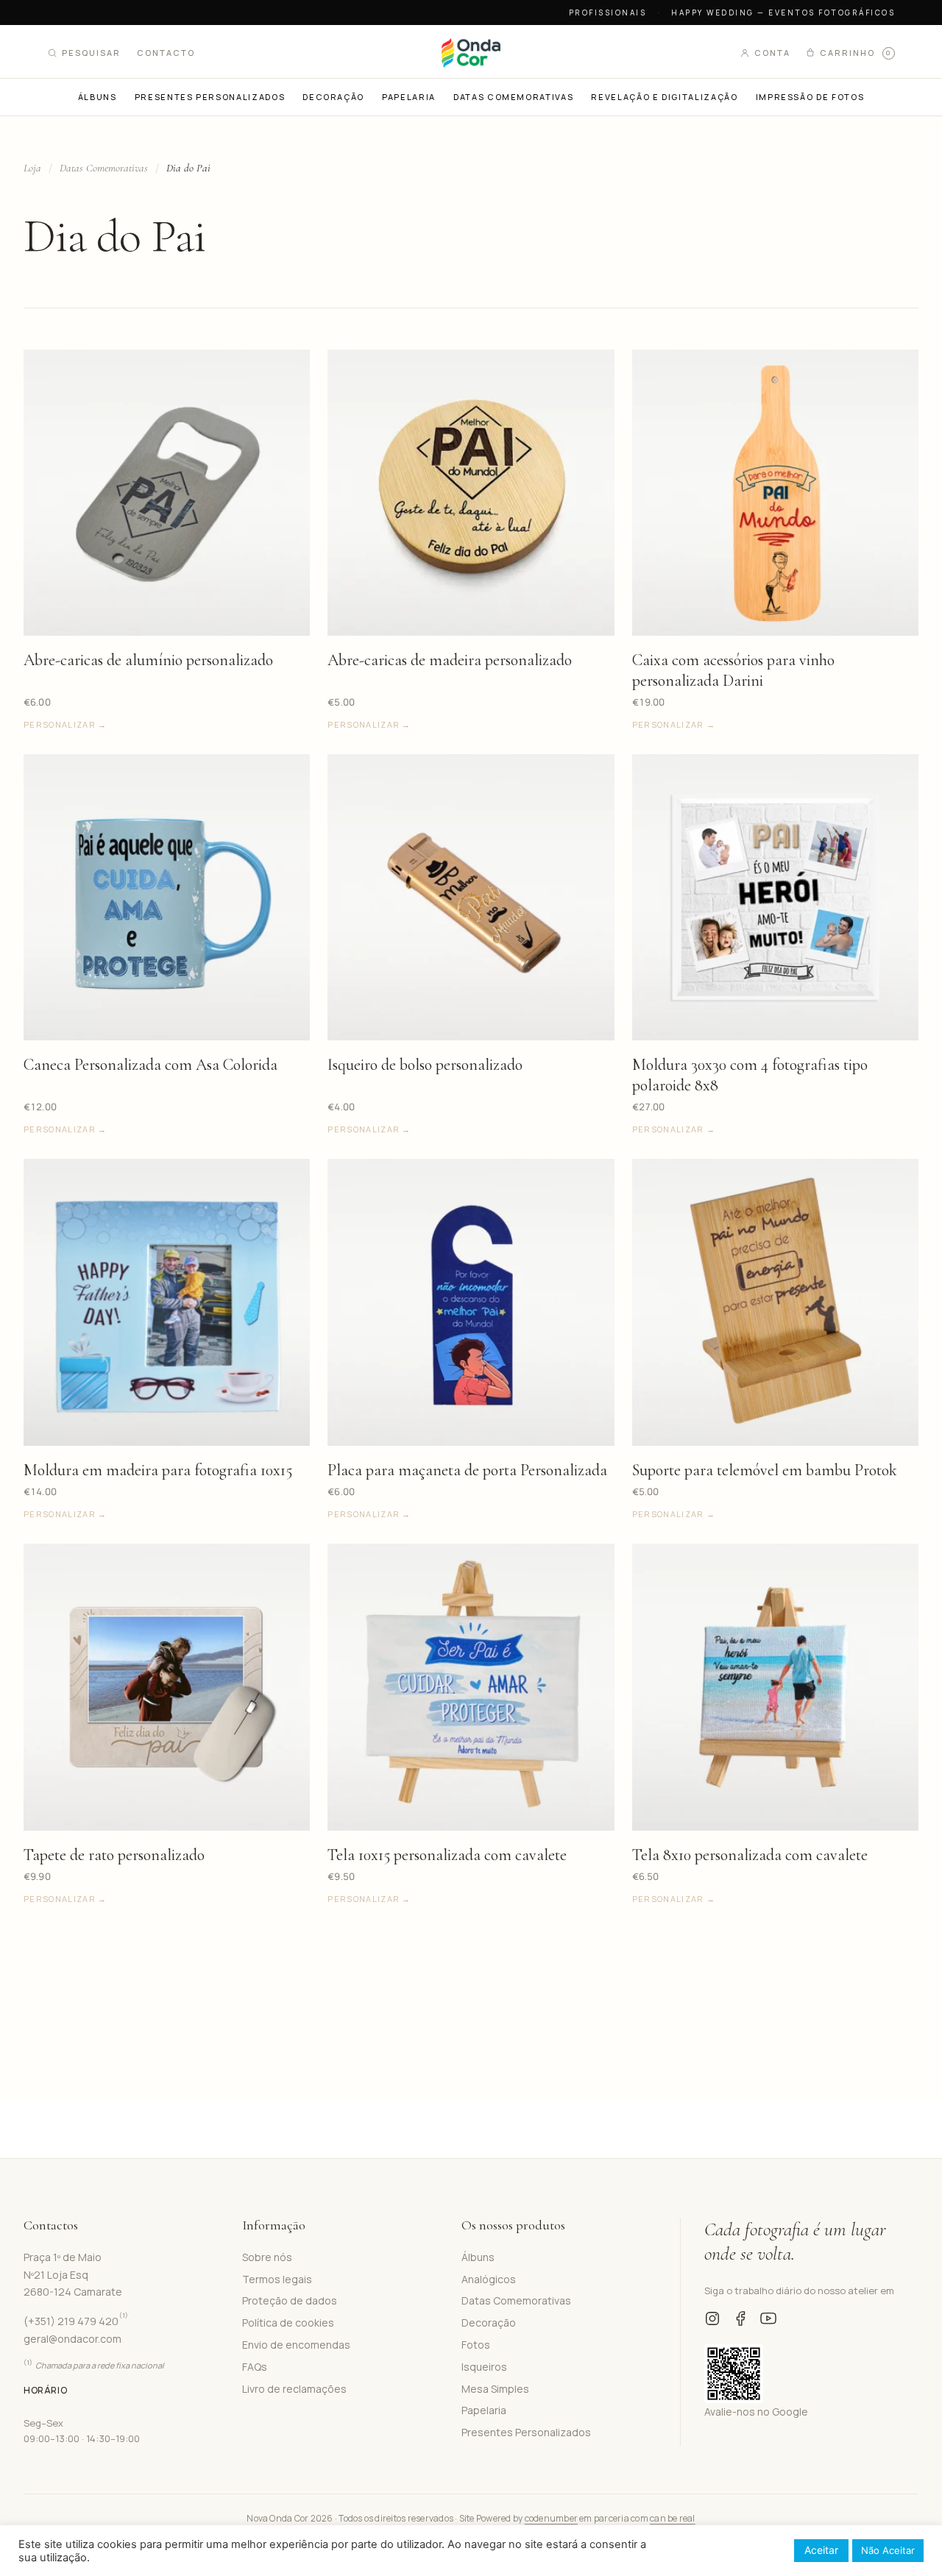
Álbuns (478, 2257)
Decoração (489, 2323)
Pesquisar (91, 53)
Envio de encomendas (296, 2345)
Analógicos (489, 2279)
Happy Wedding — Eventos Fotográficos (783, 13)
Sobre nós (267, 2257)
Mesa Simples (495, 2389)
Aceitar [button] (821, 2550)
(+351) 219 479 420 (76, 2321)
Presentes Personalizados (526, 2432)
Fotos (476, 2345)
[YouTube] (768, 2318)
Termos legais (277, 2279)
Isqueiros (484, 2367)
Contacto (166, 53)
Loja (32, 168)
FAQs (255, 2367)
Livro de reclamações (294, 2389)
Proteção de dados (290, 2300)
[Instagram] (712, 2318)
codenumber (551, 2518)
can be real (673, 2518)
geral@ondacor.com (72, 2339)
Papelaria (484, 2410)
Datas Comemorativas (104, 168)
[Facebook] (740, 2318)
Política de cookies (288, 2323)
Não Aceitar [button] (888, 2550)
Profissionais (608, 13)
